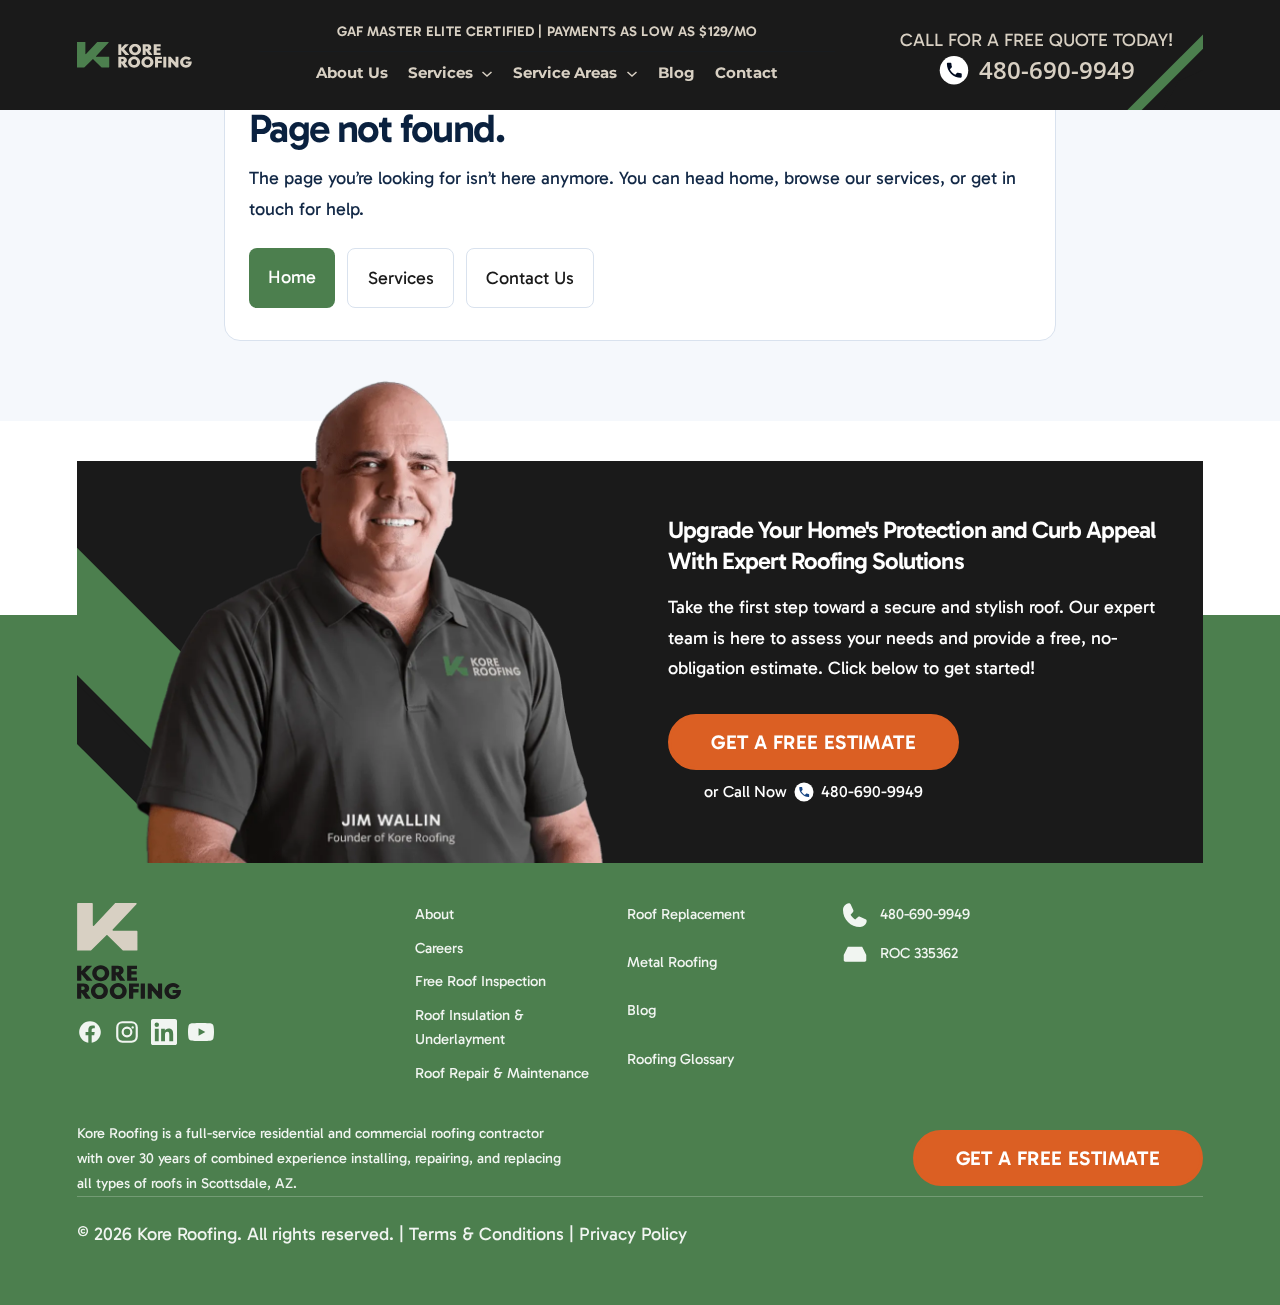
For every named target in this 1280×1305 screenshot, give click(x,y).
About (434, 914)
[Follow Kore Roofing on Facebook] (90, 1032)
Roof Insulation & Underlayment (469, 1027)
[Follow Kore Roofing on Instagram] (127, 1032)
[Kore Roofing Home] (134, 55)
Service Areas (565, 73)
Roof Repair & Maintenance (502, 1073)
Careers (439, 948)
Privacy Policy (633, 1234)
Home (292, 277)
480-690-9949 (872, 791)
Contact (746, 73)
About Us (352, 73)
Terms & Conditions (486, 1234)
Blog (676, 73)
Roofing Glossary (680, 1059)
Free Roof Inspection (480, 981)
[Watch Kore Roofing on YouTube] (201, 1032)
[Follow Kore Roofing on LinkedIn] (164, 1032)
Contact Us (530, 278)
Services (440, 73)
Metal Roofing (672, 962)
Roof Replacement (686, 914)
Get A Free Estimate (813, 742)
